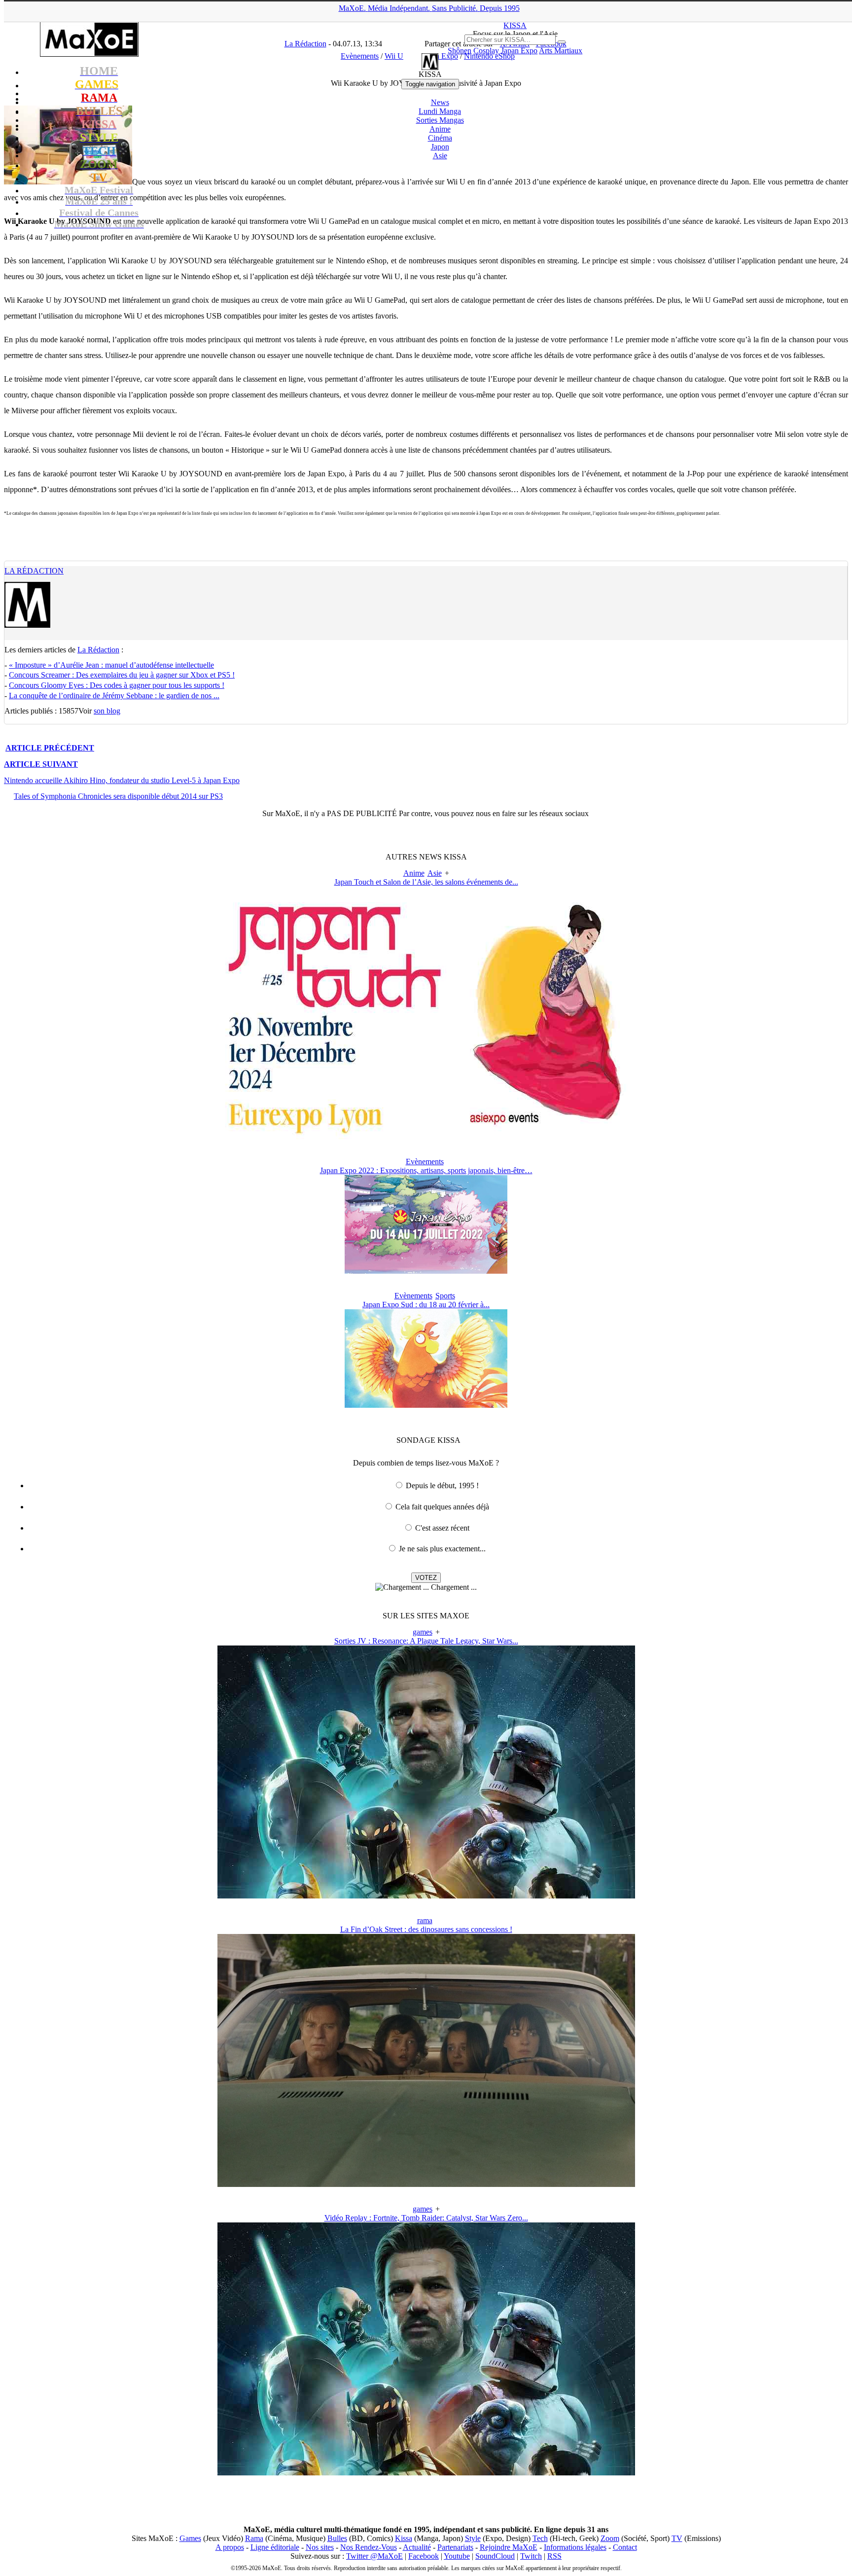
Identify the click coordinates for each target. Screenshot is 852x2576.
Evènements (425, 1162)
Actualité (417, 2547)
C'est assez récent (442, 1528)
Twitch (531, 2556)
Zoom (610, 2538)
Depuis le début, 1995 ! (442, 1485)
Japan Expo (519, 51)
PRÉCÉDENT (50, 748)
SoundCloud (495, 2556)
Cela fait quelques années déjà (442, 1507)
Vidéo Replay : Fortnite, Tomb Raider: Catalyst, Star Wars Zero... (426, 2218)
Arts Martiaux (561, 51)
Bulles (337, 2538)
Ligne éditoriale (275, 2547)
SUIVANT (41, 764)
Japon (440, 147)
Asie (440, 156)
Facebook (424, 2556)
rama (425, 1920)
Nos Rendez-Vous (369, 2547)
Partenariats (455, 2547)
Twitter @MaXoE (374, 2556)
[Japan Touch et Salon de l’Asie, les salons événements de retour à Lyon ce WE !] (426, 1137)
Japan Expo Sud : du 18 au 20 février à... (426, 1305)
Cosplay (486, 51)
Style (473, 2538)
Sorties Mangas (440, 120)
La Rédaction (34, 571)
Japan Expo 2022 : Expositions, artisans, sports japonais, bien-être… (426, 1170)
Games (190, 2538)
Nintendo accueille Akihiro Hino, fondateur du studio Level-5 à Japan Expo (122, 780)
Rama (254, 2538)
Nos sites (320, 2547)
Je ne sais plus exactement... (442, 1549)
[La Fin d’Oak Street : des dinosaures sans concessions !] (426, 2184)
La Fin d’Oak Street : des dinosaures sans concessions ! (426, 1929)
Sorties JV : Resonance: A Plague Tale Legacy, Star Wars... (426, 1641)
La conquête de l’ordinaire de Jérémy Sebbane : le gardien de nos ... (114, 696)
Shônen (460, 51)
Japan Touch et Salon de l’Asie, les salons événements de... (426, 882)
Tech (540, 2538)
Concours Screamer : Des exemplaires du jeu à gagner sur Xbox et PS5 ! (122, 675)
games (423, 1632)
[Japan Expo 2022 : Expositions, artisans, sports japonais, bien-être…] (426, 1271)
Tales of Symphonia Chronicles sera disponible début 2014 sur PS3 (118, 796)
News (440, 102)
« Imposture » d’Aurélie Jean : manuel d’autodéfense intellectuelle (111, 665)
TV (677, 2538)
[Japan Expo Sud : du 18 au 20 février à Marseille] (426, 1405)
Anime (440, 129)
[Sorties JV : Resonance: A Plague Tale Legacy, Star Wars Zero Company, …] (426, 1896)
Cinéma (440, 138)
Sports (445, 1296)
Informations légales (575, 2547)
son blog (107, 711)
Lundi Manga (440, 111)
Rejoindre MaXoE (509, 2547)
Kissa (404, 2538)
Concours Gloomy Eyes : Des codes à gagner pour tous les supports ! (117, 685)
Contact (625, 2547)
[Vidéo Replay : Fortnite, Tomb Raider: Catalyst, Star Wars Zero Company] (426, 2473)
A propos (230, 2547)
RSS (554, 2556)
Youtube (457, 2556)
